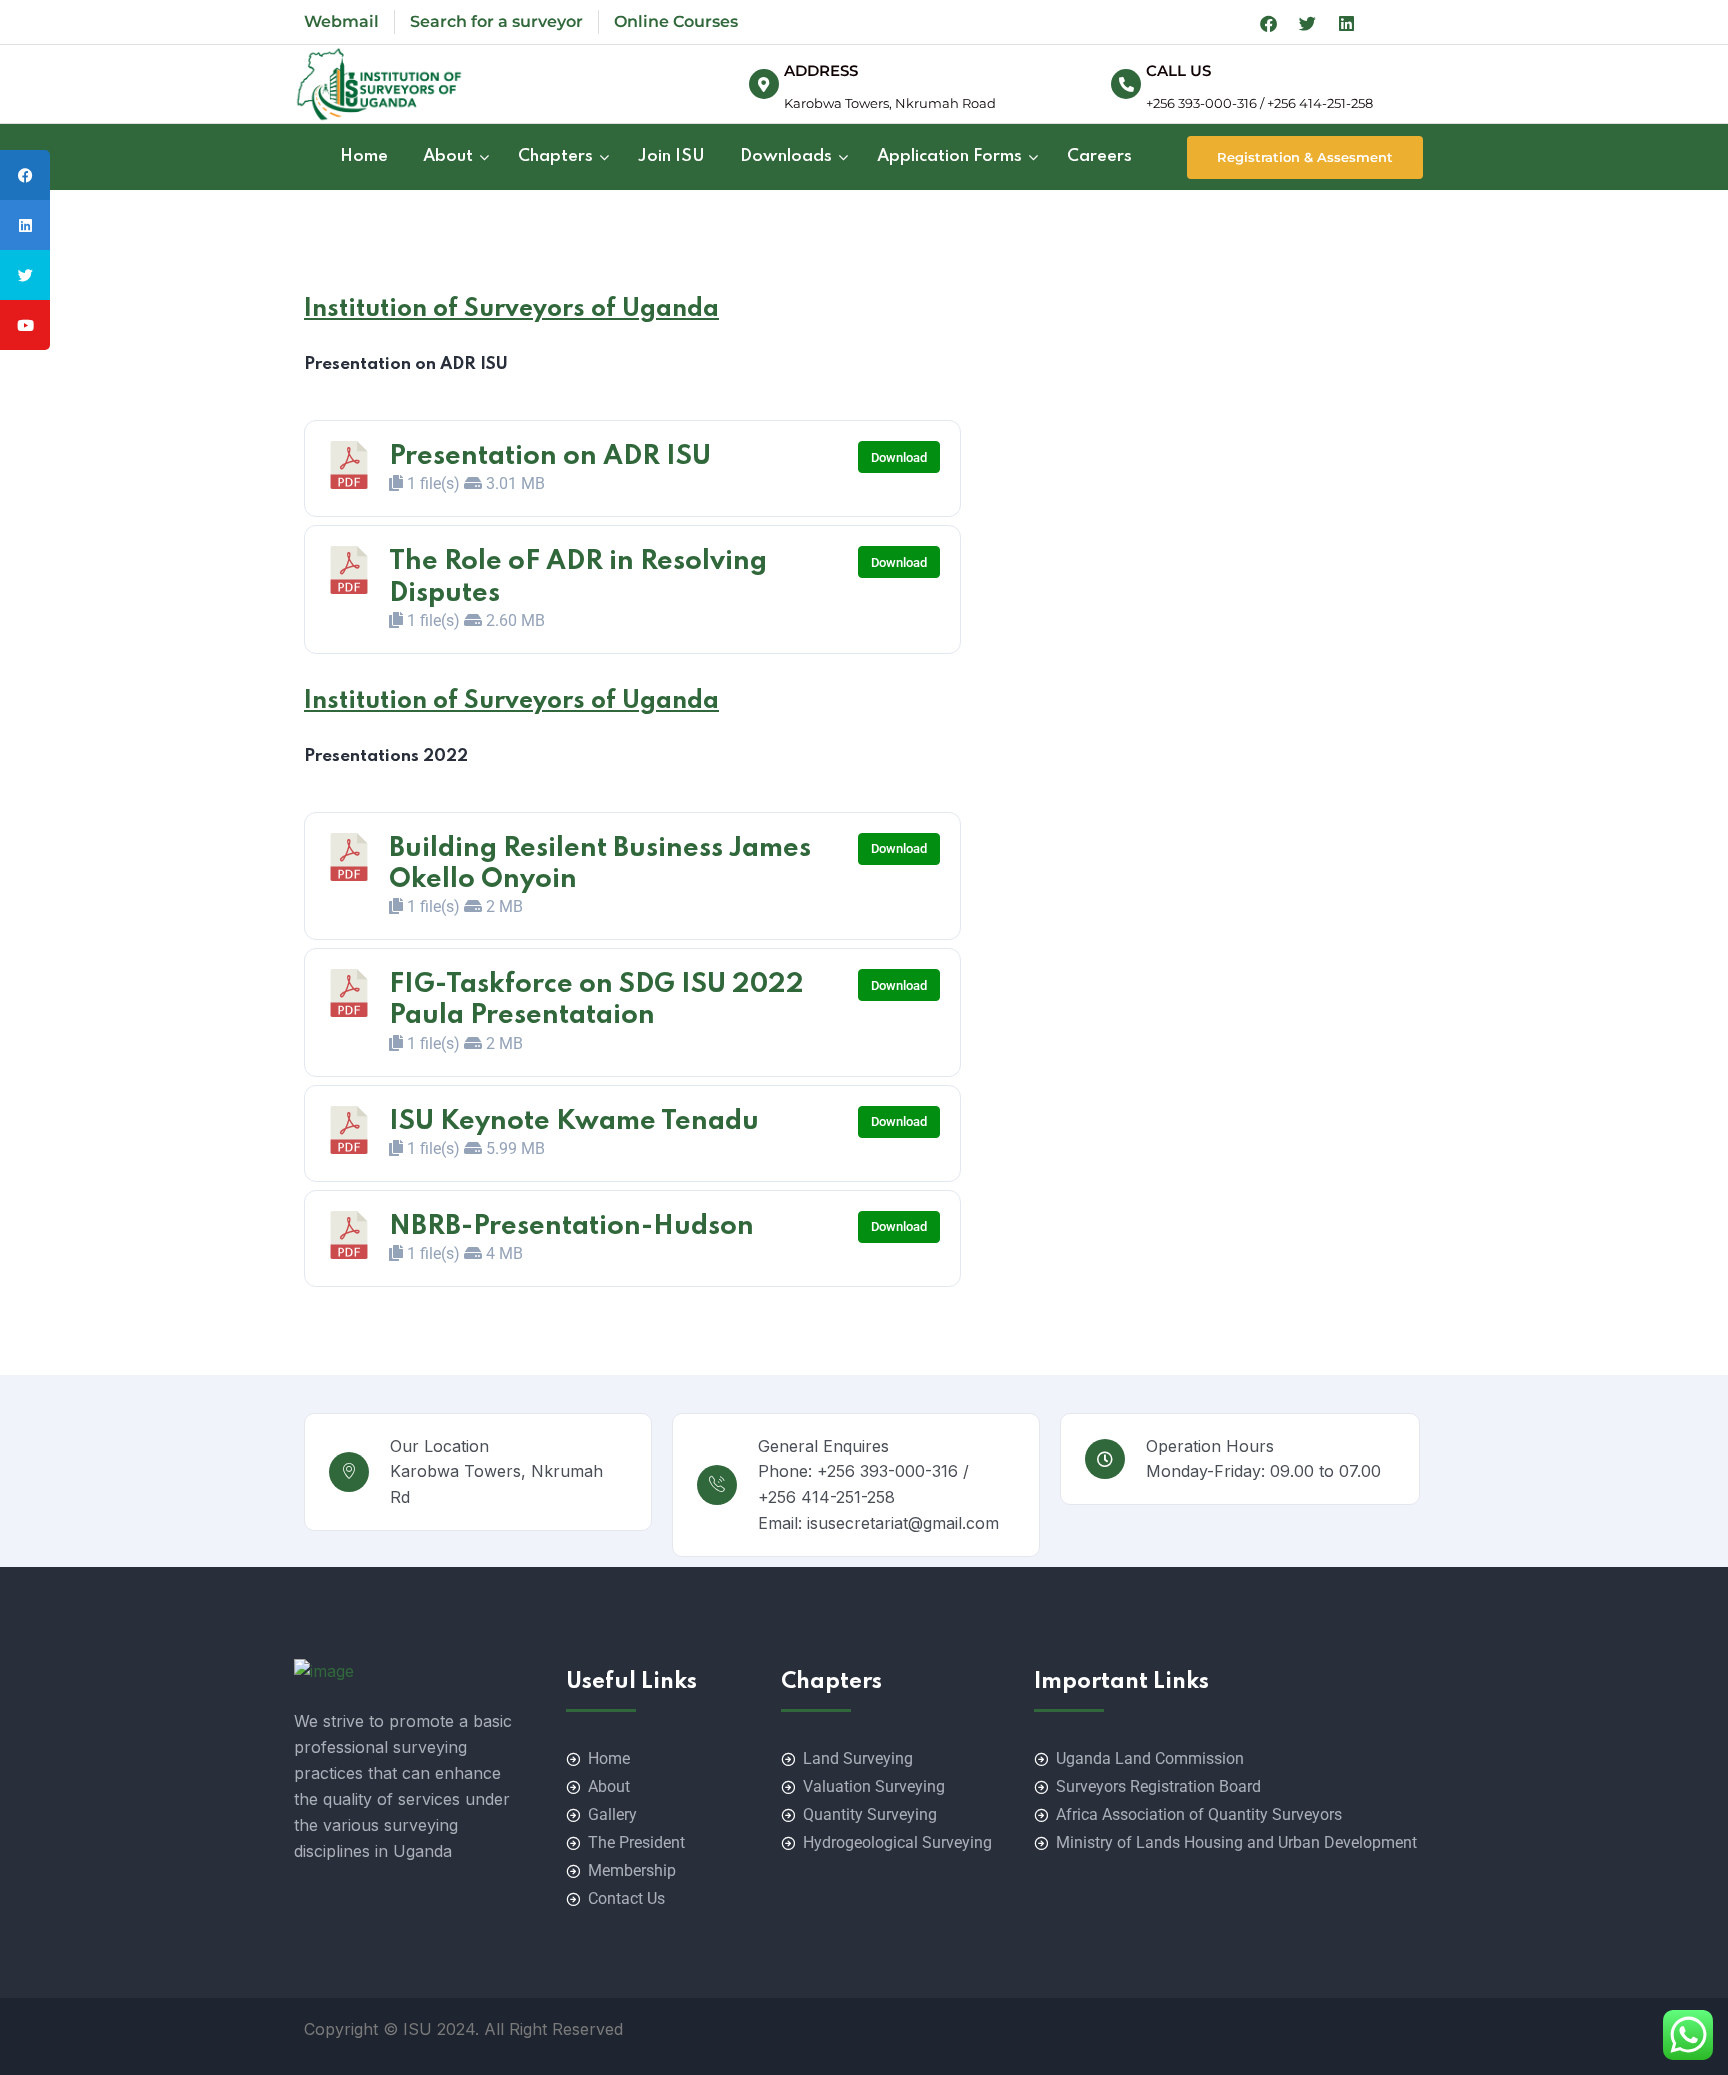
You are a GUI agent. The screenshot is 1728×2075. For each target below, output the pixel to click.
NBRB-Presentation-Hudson (571, 1226)
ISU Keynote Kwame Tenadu (574, 1121)
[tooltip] (25, 175)
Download (899, 457)
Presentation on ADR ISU (550, 456)
